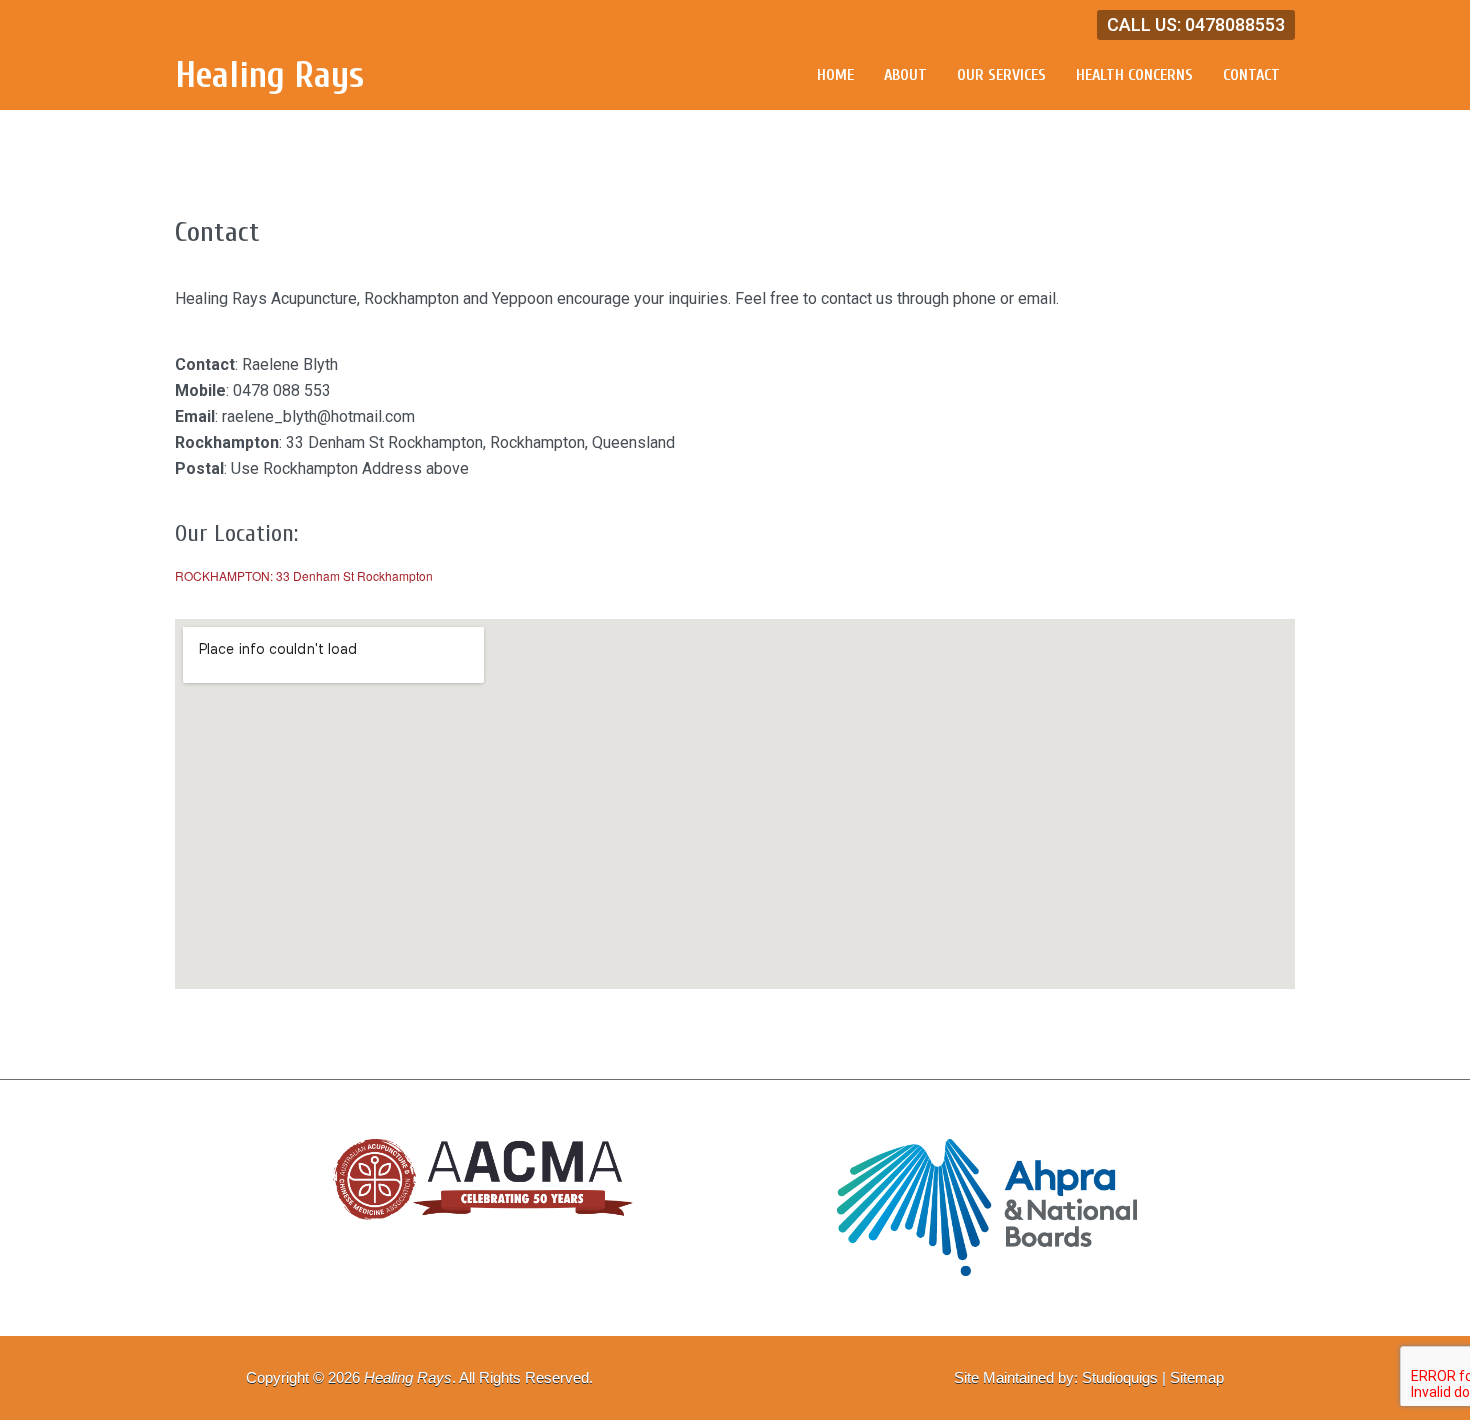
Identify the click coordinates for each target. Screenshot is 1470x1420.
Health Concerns (1134, 75)
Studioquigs (1120, 1377)
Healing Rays (269, 75)
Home (835, 75)
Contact (1251, 75)
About (905, 75)
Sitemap (1197, 1377)
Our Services (1001, 75)
